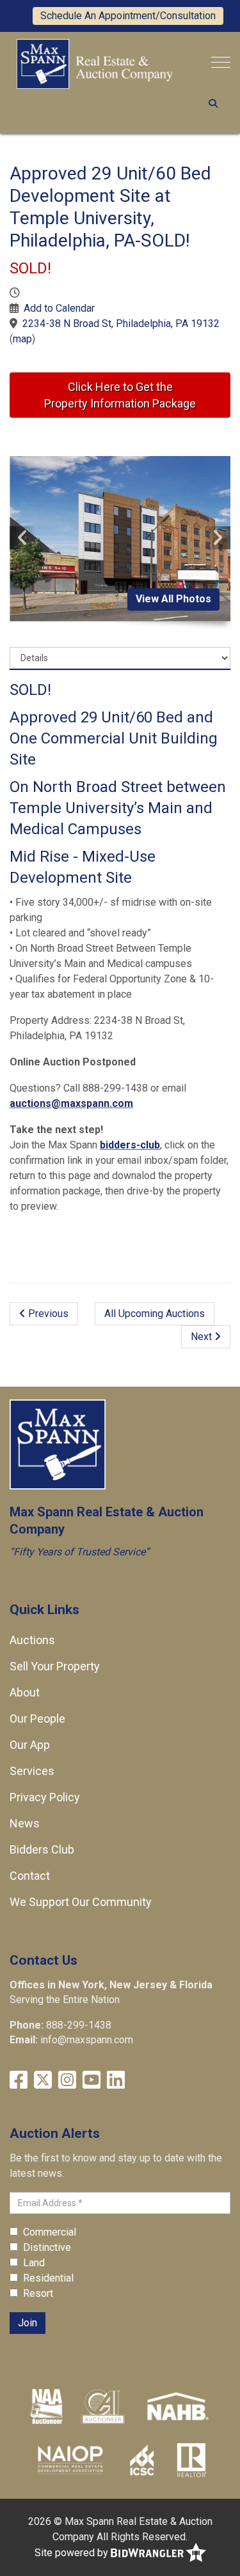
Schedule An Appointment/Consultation (128, 16)
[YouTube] (92, 2080)
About (25, 1692)
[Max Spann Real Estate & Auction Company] (95, 63)
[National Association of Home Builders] (176, 2405)
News (25, 1823)
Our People (37, 1719)
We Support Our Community (81, 1902)
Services (32, 1771)
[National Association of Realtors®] (192, 2459)
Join (28, 2323)
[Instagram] (67, 2080)
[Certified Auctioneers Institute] (103, 2405)
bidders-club (130, 1145)
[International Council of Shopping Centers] (142, 2459)
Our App (30, 1745)
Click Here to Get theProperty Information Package (120, 395)
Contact (30, 1876)
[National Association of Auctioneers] (46, 2405)
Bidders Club (42, 1849)
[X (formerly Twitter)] (43, 2080)
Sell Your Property (55, 1666)
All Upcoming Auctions (155, 1314)
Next (203, 1337)
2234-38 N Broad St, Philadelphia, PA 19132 (121, 324)
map (22, 339)
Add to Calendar (59, 308)
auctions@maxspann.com (71, 1103)
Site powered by (73, 2553)
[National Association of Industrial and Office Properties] (70, 2459)
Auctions (32, 1640)
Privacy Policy (45, 1797)
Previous (47, 1314)
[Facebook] (19, 2080)
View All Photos (173, 599)
